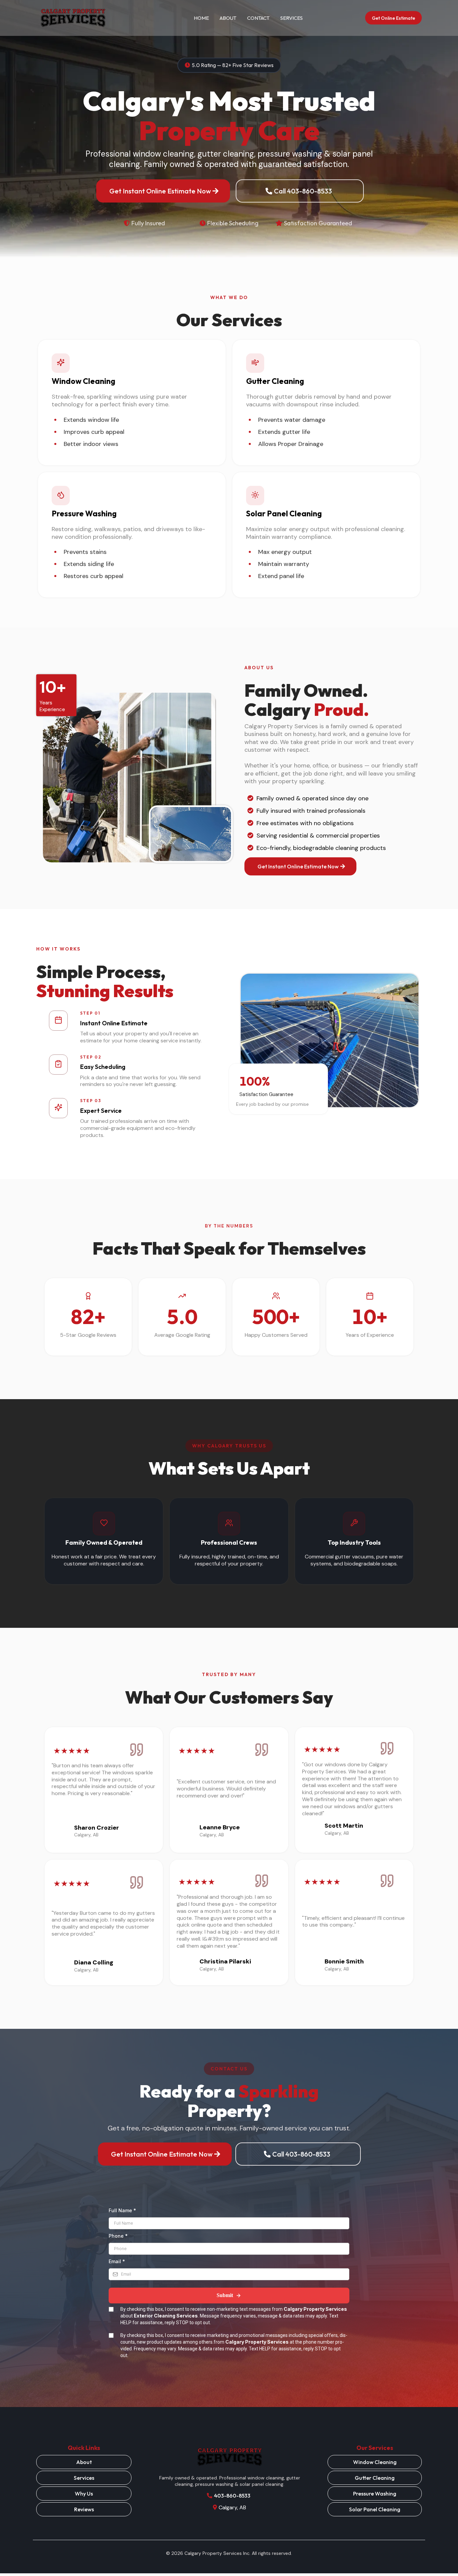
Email (117, 2261)
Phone (118, 2236)
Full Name (122, 2210)
